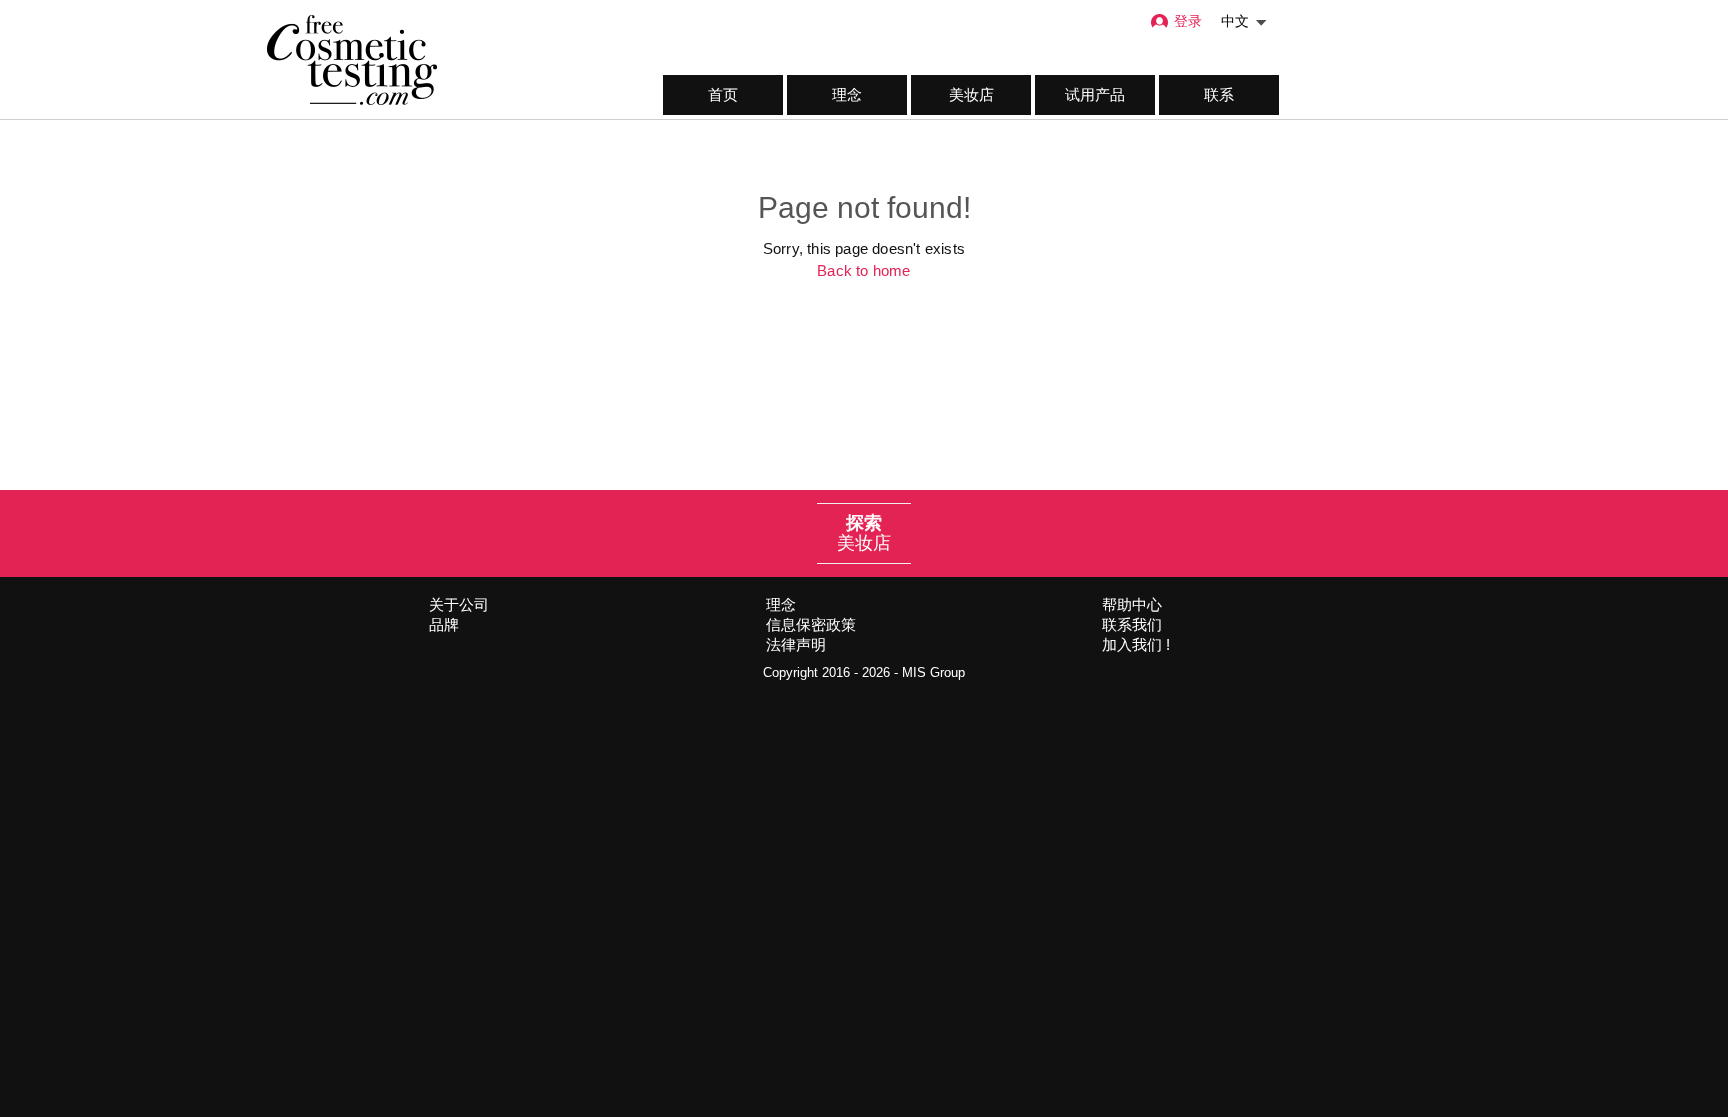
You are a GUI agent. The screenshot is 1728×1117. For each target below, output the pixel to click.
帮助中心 (1132, 604)
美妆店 (971, 94)
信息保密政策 (811, 624)
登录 (1188, 21)
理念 (847, 94)
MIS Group (933, 672)
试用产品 (1095, 94)
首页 (723, 94)
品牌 (444, 624)
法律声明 (796, 644)
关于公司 (459, 604)
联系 (1219, 94)
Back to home (863, 270)
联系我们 (1132, 624)
